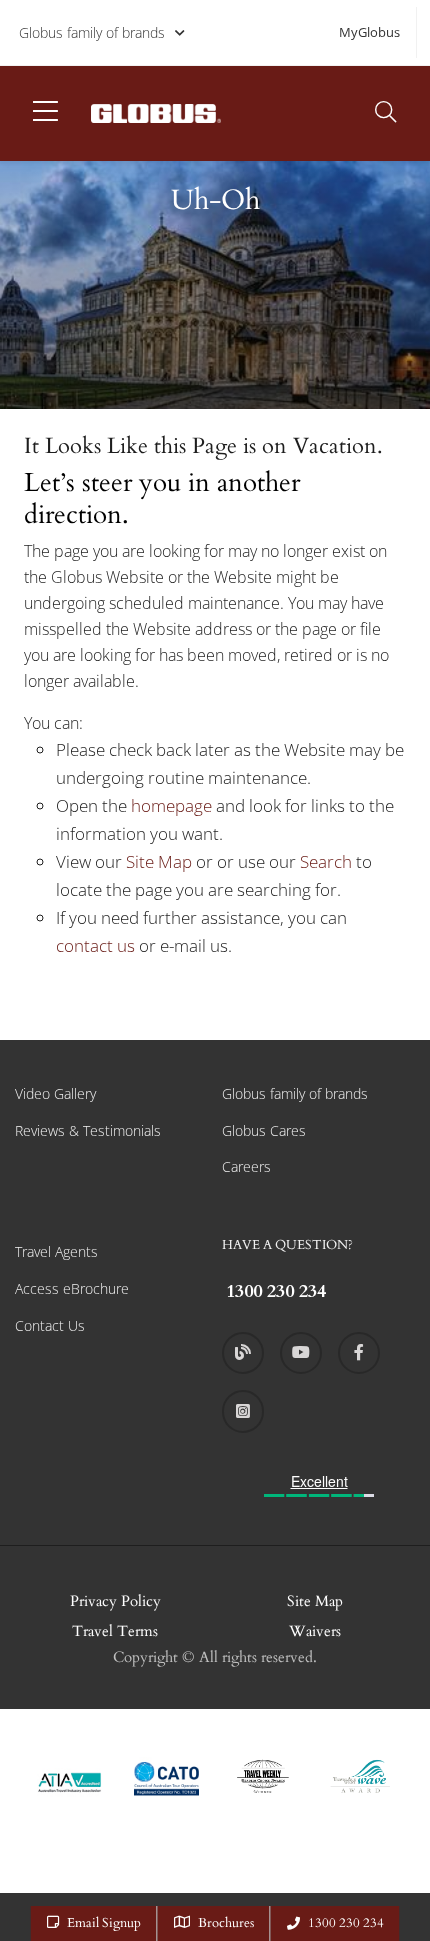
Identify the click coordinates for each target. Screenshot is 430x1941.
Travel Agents (56, 1251)
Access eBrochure (72, 1288)
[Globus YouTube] (301, 1353)
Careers (246, 1166)
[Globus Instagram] (243, 1411)
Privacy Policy (115, 1601)
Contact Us (50, 1325)
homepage (173, 805)
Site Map (159, 861)
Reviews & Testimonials (88, 1130)
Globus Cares (264, 1130)
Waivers (315, 1631)
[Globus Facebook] (359, 1353)
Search (328, 861)
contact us (95, 945)
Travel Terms (115, 1631)
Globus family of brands (92, 32)
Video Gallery (55, 1093)
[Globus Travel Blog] (243, 1353)
